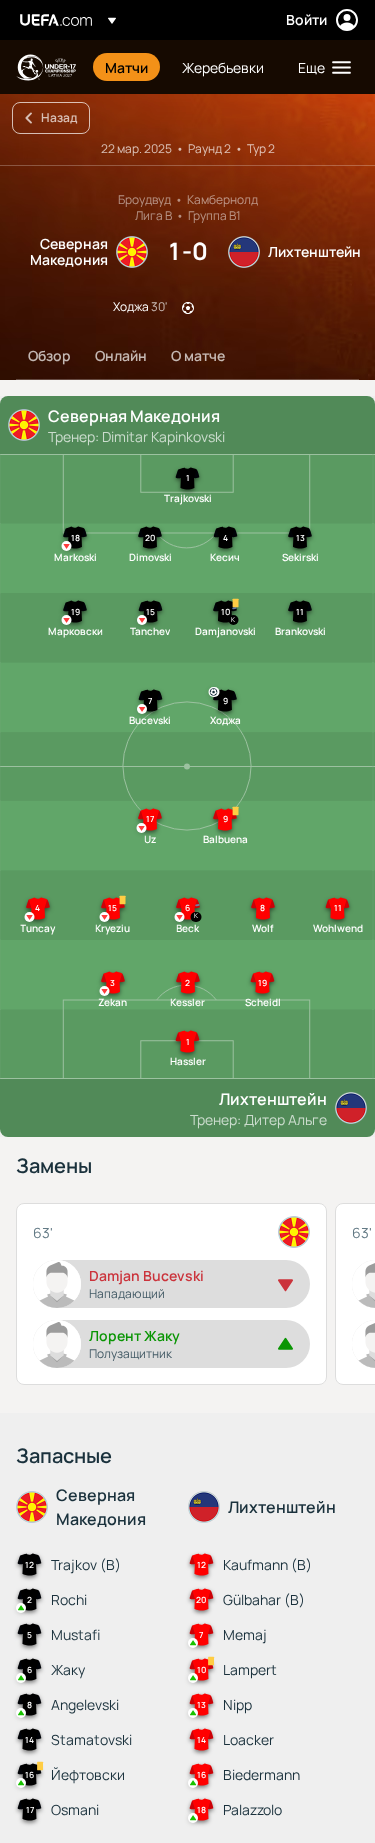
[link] (126, 67)
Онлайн (121, 355)
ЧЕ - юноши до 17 (46, 67)
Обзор (49, 355)
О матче (198, 355)
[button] (320, 67)
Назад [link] (59, 117)
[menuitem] (126, 67)
